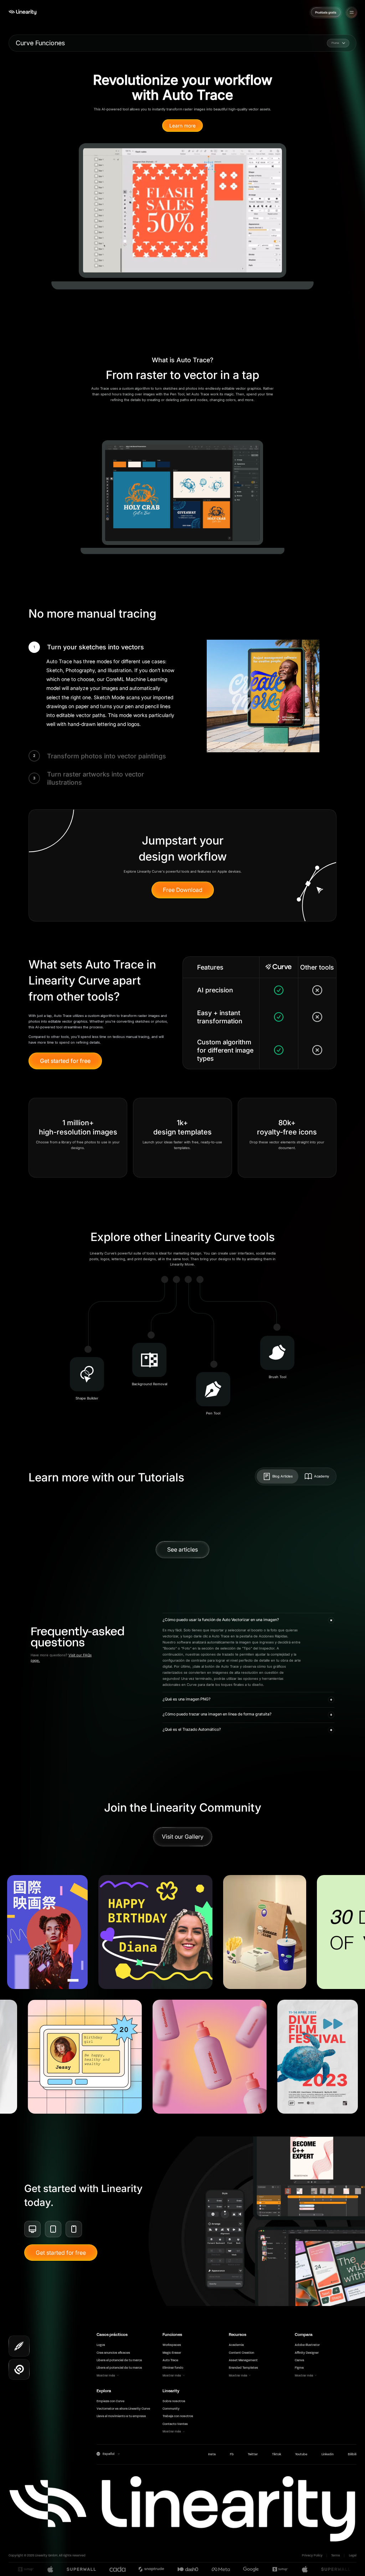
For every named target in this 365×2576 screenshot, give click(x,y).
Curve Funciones (40, 43)
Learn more (182, 126)
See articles (182, 1549)
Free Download (183, 890)
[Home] (22, 12)
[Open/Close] (352, 12)
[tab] (277, 1476)
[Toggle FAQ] (331, 1620)
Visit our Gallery (183, 1837)
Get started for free (65, 1061)
